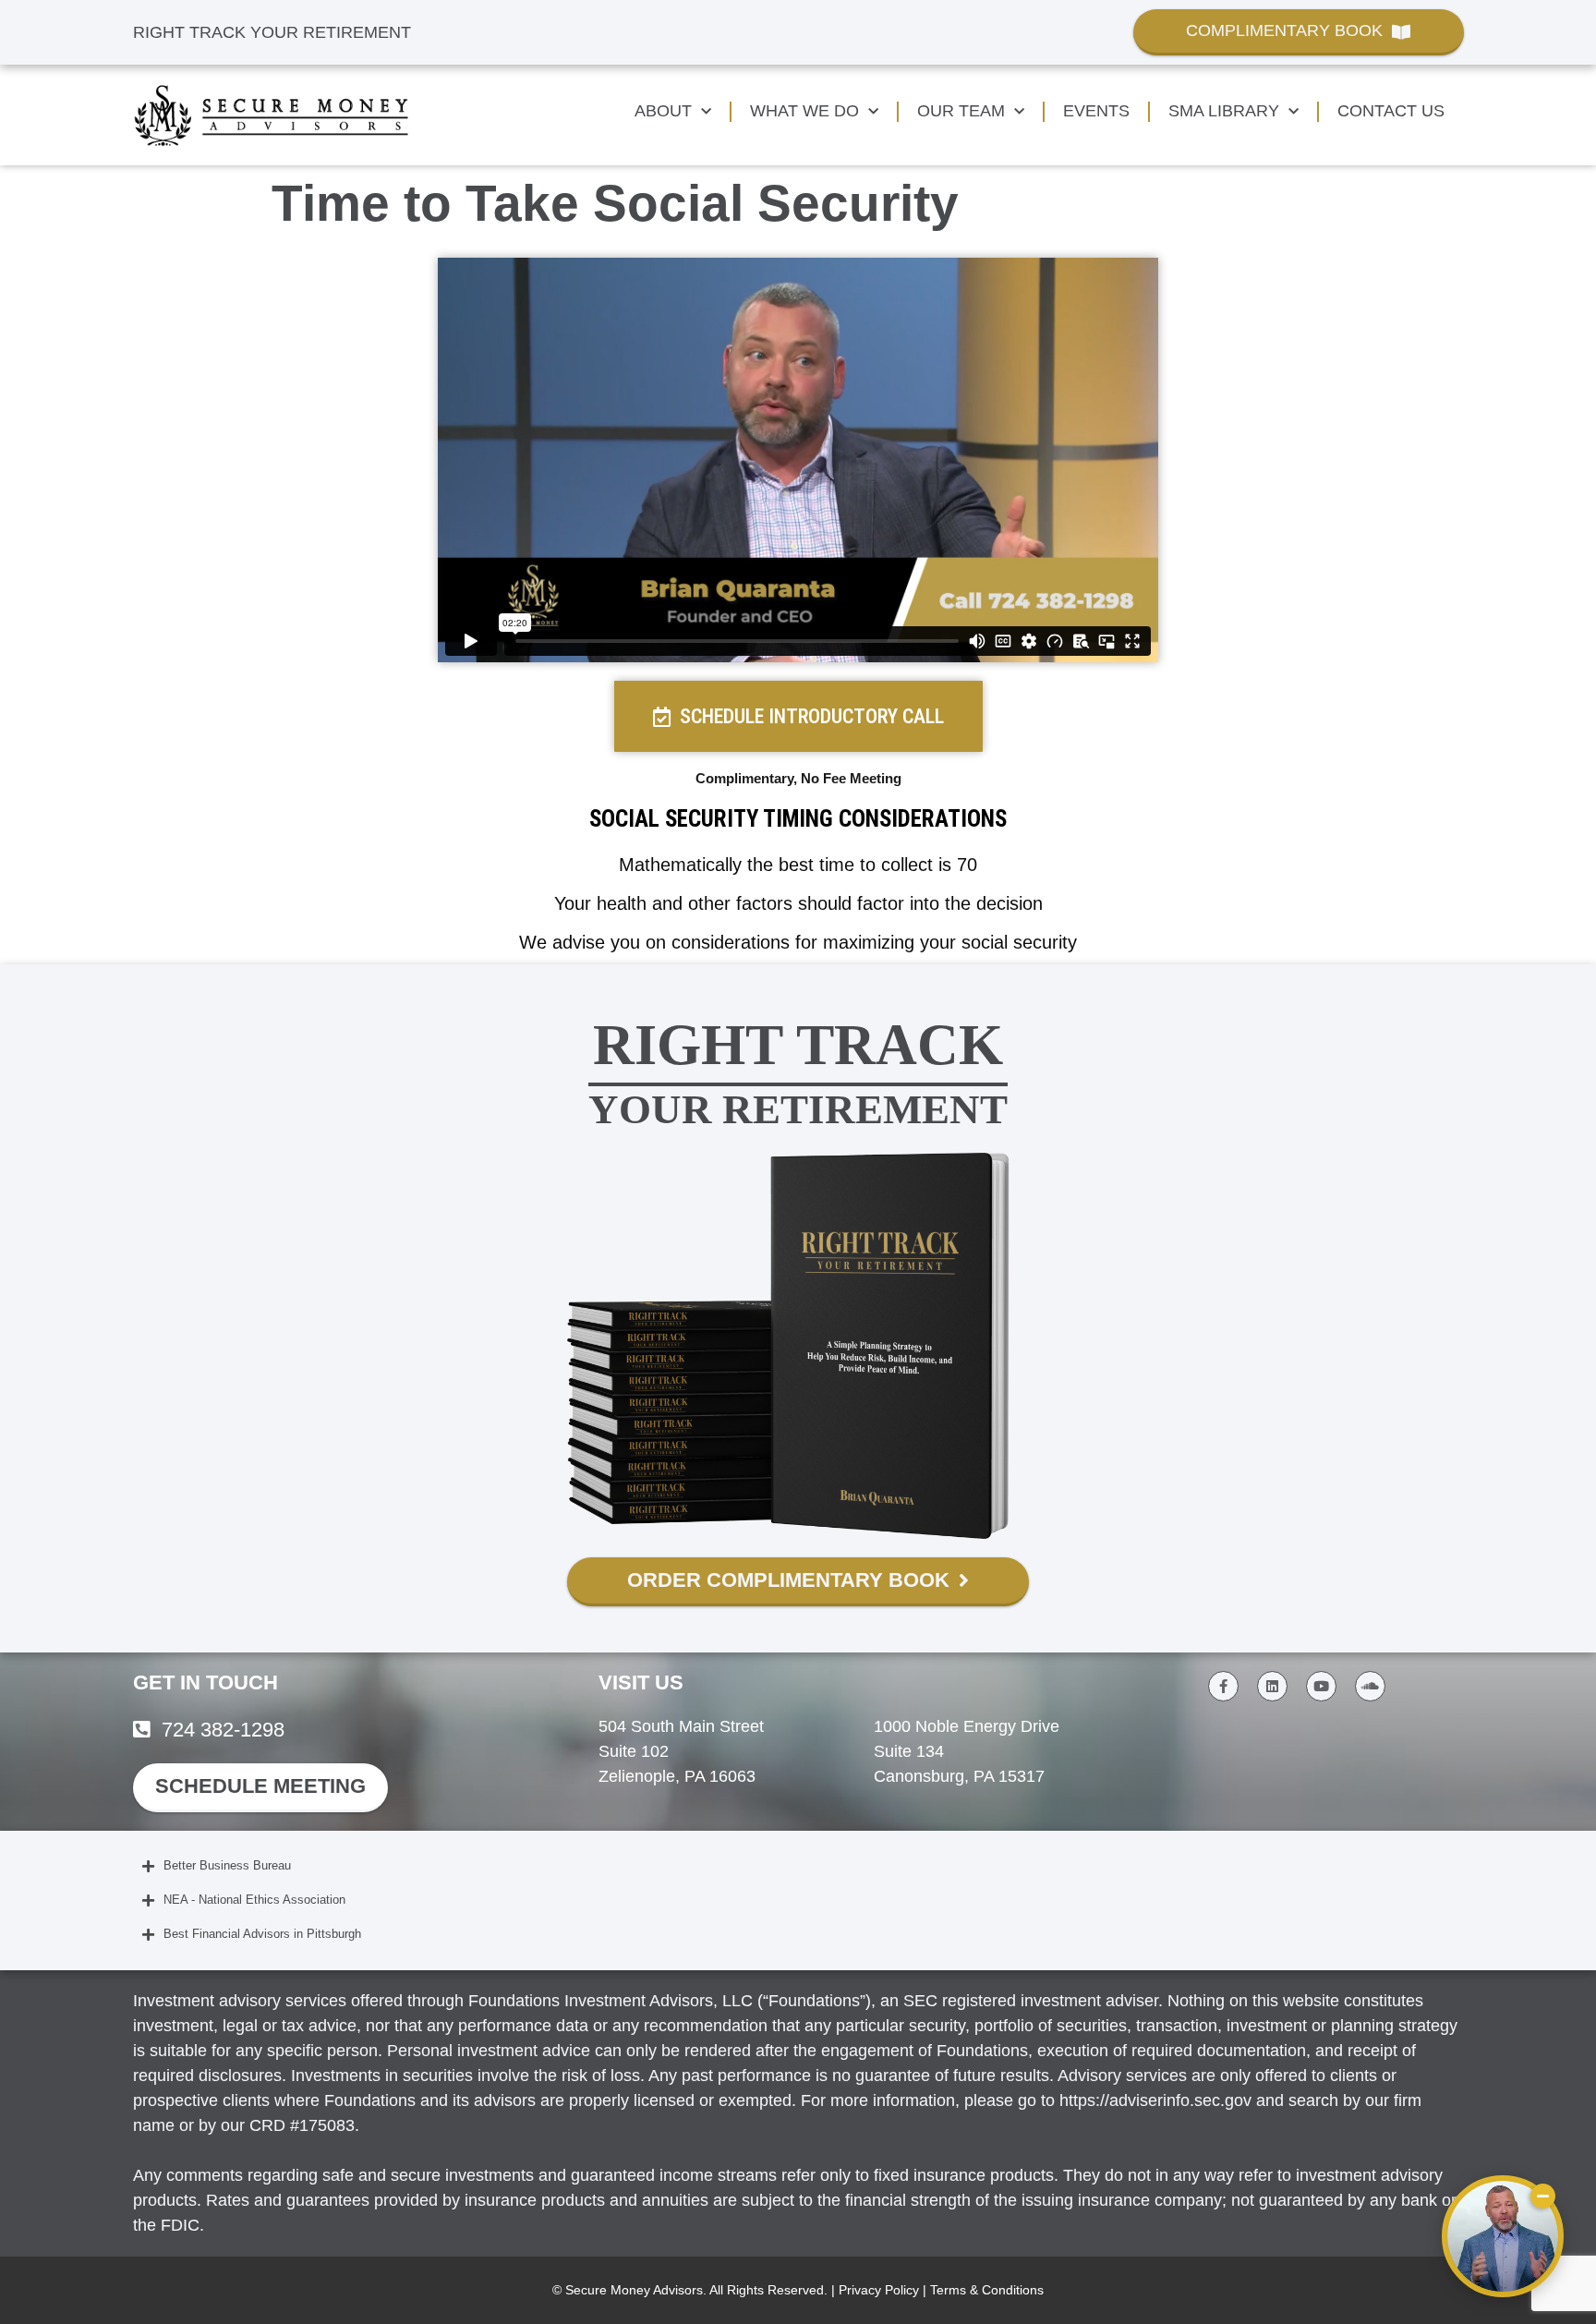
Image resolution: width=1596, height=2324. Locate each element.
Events (1096, 111)
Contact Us (1391, 111)
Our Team (961, 111)
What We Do (804, 111)
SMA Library (1224, 111)
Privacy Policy (879, 2290)
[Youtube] (1321, 1686)
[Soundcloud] (1370, 1686)
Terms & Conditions (987, 2290)
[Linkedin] (1272, 1686)
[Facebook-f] (1223, 1686)
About (663, 111)
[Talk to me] (1503, 2236)
